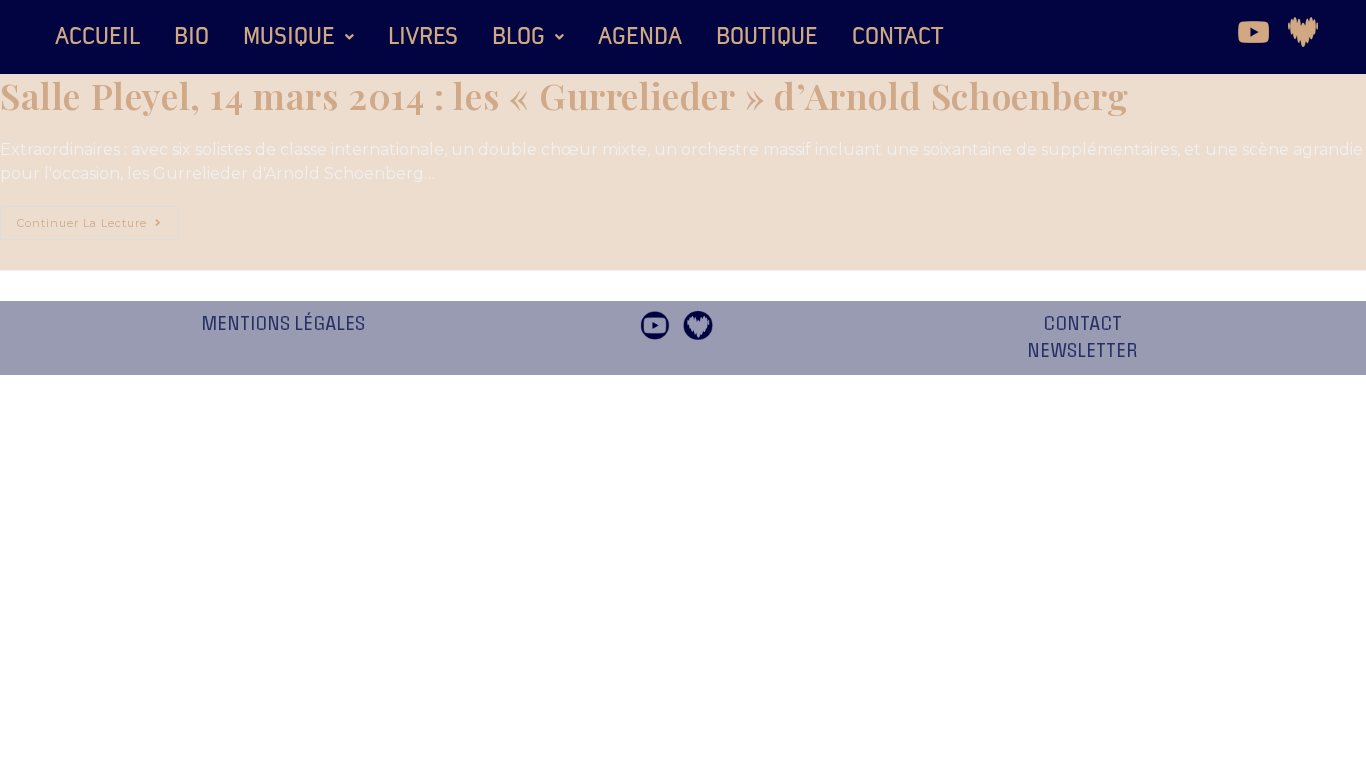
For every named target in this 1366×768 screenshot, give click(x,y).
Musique (289, 37)
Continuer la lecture (98, 218)
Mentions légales (283, 324)
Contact (897, 37)
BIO (191, 37)
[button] (298, 37)
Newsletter (1082, 351)
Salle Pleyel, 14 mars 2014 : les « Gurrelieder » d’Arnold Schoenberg (564, 95)
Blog (518, 37)
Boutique (767, 37)
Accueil (97, 37)
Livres (423, 37)
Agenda (640, 37)
